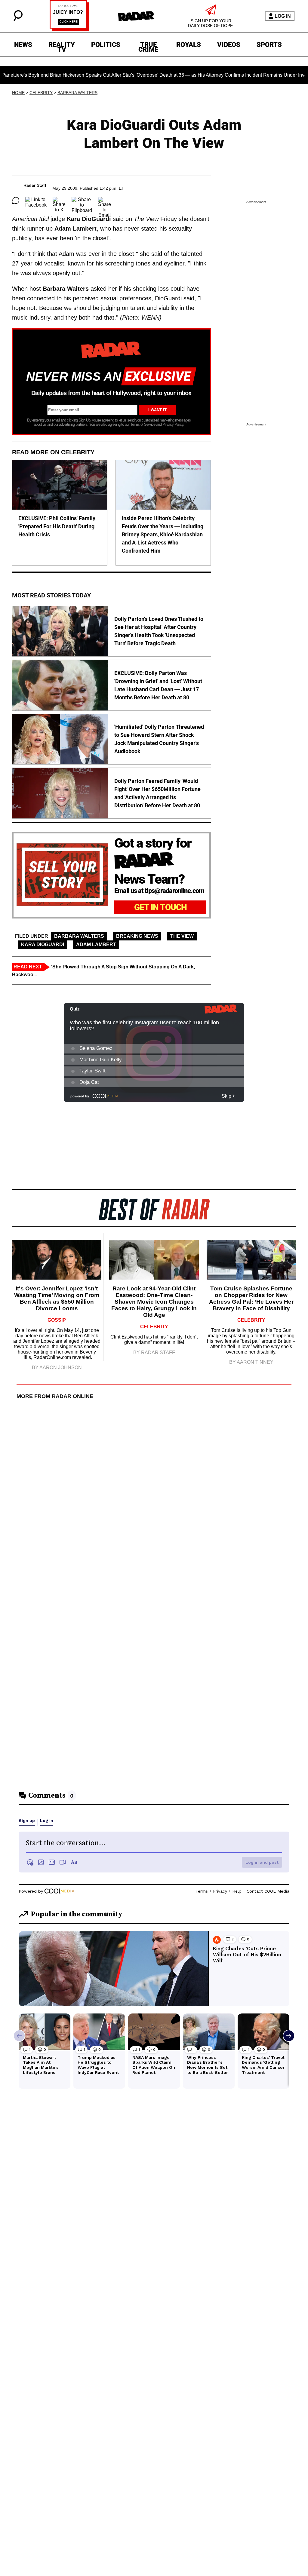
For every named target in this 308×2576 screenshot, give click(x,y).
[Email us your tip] (69, 29)
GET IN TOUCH (160, 907)
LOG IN (283, 16)
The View (182, 936)
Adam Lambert (96, 945)
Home (18, 93)
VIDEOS (229, 45)
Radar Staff (35, 185)
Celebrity (41, 93)
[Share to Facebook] (36, 201)
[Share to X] (59, 201)
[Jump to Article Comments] (16, 201)
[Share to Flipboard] (82, 201)
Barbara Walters (77, 93)
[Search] (18, 19)
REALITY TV (62, 46)
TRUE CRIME (148, 46)
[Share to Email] (105, 201)
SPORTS (269, 45)
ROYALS (189, 45)
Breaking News (137, 936)
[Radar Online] (136, 16)
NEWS (23, 45)
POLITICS (106, 45)
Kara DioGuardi (43, 945)
